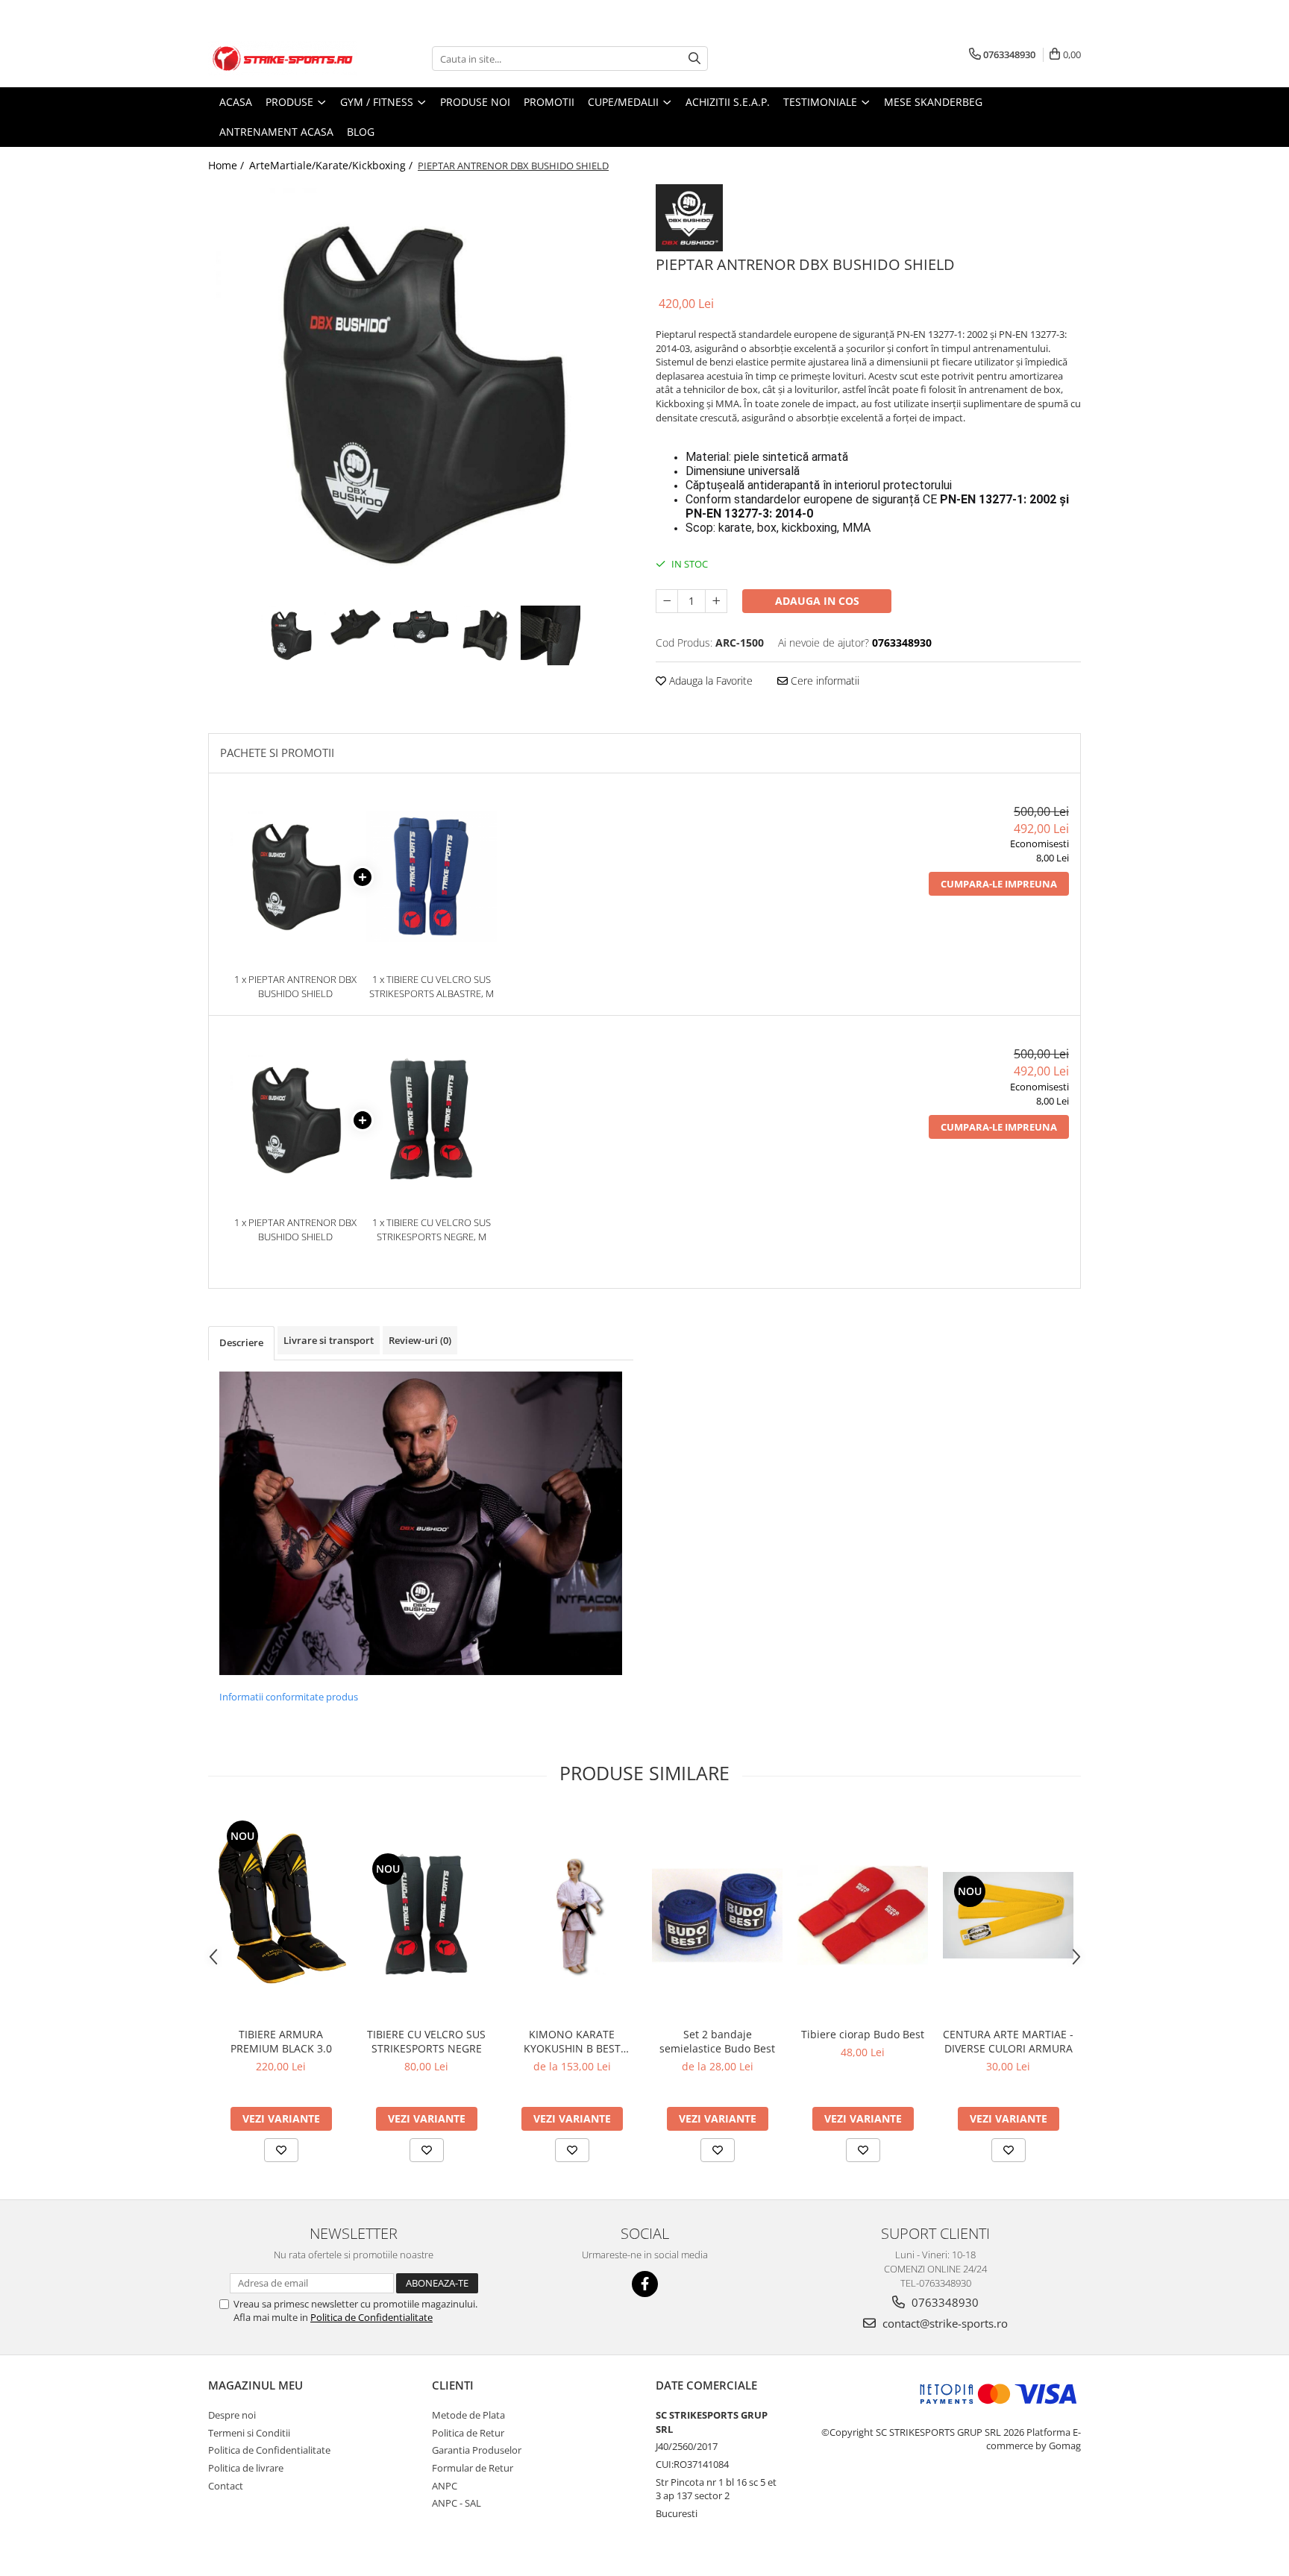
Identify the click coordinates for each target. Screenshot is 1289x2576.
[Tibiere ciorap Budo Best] (863, 1915)
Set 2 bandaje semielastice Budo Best (717, 2041)
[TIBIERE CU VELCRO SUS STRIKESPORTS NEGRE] (426, 1915)
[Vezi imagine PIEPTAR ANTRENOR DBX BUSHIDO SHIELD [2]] (421, 627)
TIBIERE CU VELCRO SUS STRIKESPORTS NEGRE (426, 2041)
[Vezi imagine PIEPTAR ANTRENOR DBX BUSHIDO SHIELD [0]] (291, 635)
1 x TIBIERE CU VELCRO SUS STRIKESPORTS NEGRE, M (432, 1229)
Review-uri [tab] (420, 1340)
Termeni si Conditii (249, 2433)
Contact (226, 2486)
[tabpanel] (421, 393)
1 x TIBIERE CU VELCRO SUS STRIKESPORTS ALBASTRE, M (432, 986)
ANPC (445, 2486)
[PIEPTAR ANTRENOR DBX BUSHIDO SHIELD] (421, 393)
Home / (228, 165)
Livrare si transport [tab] (329, 1340)
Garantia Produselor (477, 2450)
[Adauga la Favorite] (281, 2150)
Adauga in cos (817, 601)
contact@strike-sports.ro (944, 2323)
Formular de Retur (473, 2468)
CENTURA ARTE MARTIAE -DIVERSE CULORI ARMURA (1008, 2041)
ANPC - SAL (457, 2503)
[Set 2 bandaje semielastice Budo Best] (717, 1915)
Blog (361, 132)
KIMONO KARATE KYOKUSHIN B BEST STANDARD (572, 2041)
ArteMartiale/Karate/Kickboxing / (332, 165)
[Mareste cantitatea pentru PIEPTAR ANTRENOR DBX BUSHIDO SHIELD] (716, 601)
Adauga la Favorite (709, 681)
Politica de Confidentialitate (371, 2317)
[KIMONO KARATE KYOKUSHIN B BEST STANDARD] (572, 1915)
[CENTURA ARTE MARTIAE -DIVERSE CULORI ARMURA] (1008, 1915)
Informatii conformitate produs (289, 1697)
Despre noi (232, 2415)
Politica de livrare (246, 2468)
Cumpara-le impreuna (999, 884)
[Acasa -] (283, 59)
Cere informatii (824, 681)
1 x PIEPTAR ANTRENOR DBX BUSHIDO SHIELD (295, 986)
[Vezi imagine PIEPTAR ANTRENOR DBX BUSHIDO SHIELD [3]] (486, 635)
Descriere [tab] (241, 1342)
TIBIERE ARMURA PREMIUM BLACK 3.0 (281, 2041)
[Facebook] (645, 2284)
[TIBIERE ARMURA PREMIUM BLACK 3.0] (281, 1915)
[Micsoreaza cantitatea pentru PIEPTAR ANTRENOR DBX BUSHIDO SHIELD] (667, 601)
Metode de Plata (468, 2415)
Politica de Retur (468, 2433)
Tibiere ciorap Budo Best (863, 2034)
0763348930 (944, 2302)
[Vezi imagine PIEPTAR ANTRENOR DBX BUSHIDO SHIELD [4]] (551, 635)
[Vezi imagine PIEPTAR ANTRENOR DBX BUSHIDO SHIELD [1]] (356, 627)
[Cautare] (694, 59)
